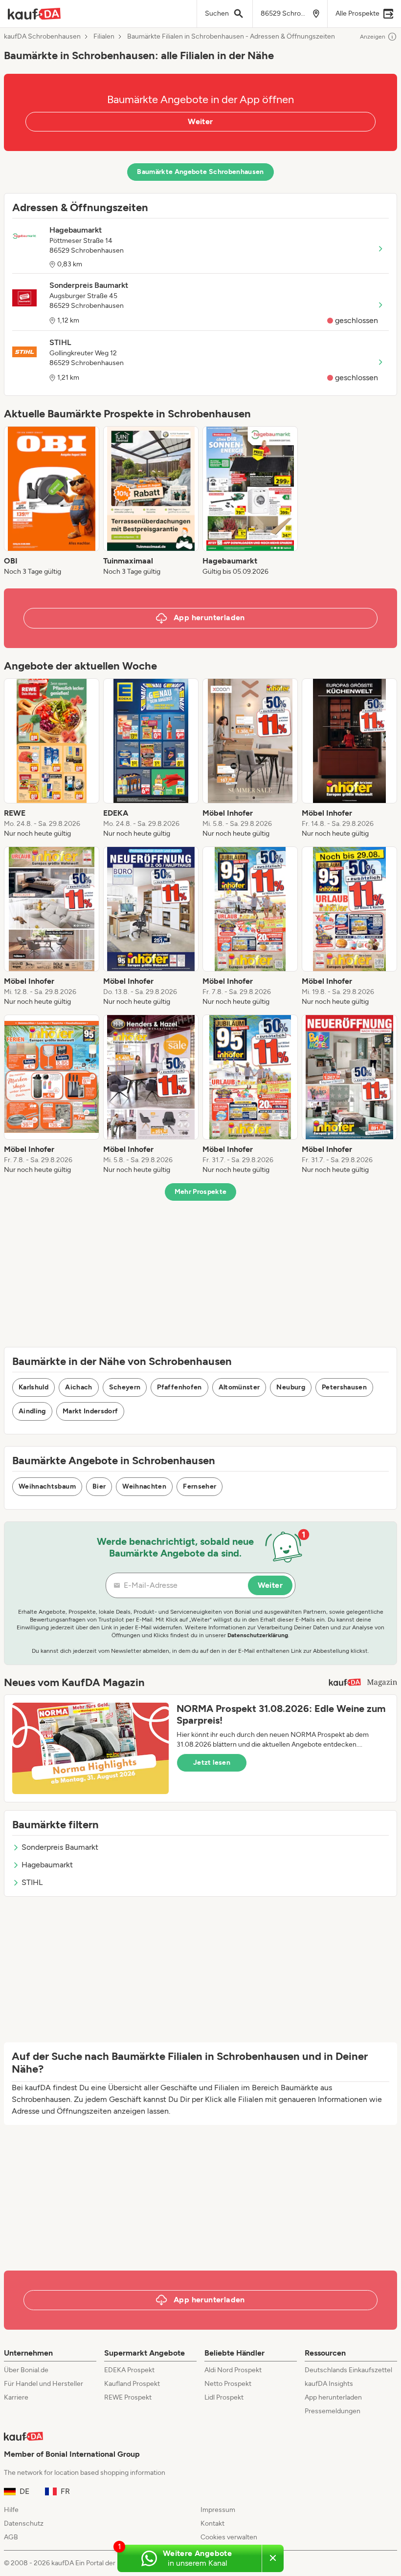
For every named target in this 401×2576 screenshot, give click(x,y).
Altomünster (239, 1387)
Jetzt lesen (212, 1763)
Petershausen (344, 1387)
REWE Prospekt (128, 2397)
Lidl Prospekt (224, 2397)
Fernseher (200, 1486)
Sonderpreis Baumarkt (60, 1847)
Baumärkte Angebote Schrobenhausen (200, 172)
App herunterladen (333, 2397)
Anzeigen (373, 37)
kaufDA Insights (329, 2384)
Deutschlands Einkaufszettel (348, 2370)
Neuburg (290, 1387)
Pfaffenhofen (179, 1387)
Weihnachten (144, 1486)
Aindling (32, 1411)
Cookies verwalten (229, 2537)
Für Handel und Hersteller (44, 2384)
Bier (99, 1486)
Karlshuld (33, 1387)
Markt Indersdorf (90, 1411)
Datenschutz (24, 2523)
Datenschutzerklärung (258, 1635)
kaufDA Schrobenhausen (42, 37)
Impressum (218, 2510)
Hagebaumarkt (47, 1865)
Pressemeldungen (333, 2411)
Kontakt (212, 2523)
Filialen (104, 37)
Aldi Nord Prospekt (233, 2370)
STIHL (32, 1882)
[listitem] (52, 501)
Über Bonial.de (26, 2370)
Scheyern (125, 1387)
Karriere (16, 2397)
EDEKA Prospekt (129, 2370)
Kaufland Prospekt (132, 2384)
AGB (11, 2537)
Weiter (200, 121)
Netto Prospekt (228, 2384)
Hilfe (11, 2510)
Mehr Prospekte (201, 1192)
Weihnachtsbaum (47, 1486)
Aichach (78, 1387)
